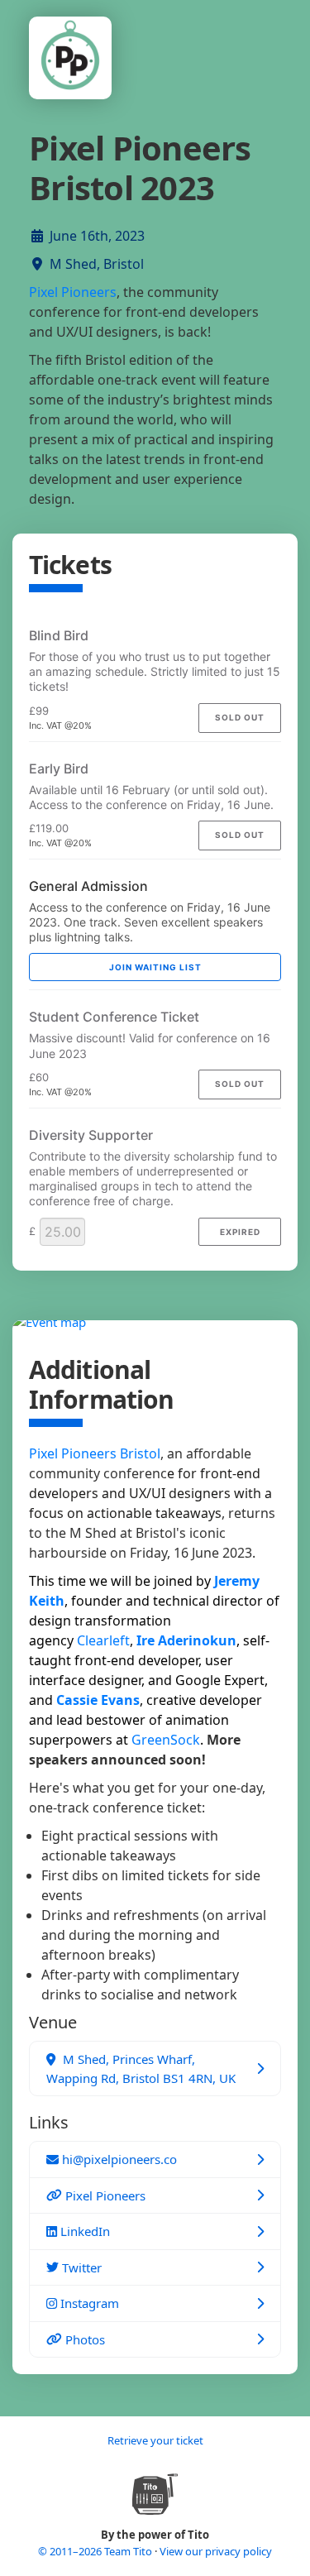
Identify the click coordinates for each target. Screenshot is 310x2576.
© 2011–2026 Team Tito (96, 2551)
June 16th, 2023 (97, 236)
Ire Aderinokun (186, 1640)
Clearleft (103, 1640)
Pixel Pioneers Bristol (95, 1453)
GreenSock (166, 1740)
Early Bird (59, 768)
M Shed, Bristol (97, 264)
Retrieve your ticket (155, 2440)
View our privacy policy (216, 2551)
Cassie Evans (98, 1700)
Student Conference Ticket (114, 1017)
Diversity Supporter (91, 1135)
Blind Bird (59, 635)
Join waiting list (155, 967)
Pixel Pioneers (73, 292)
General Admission (88, 886)
